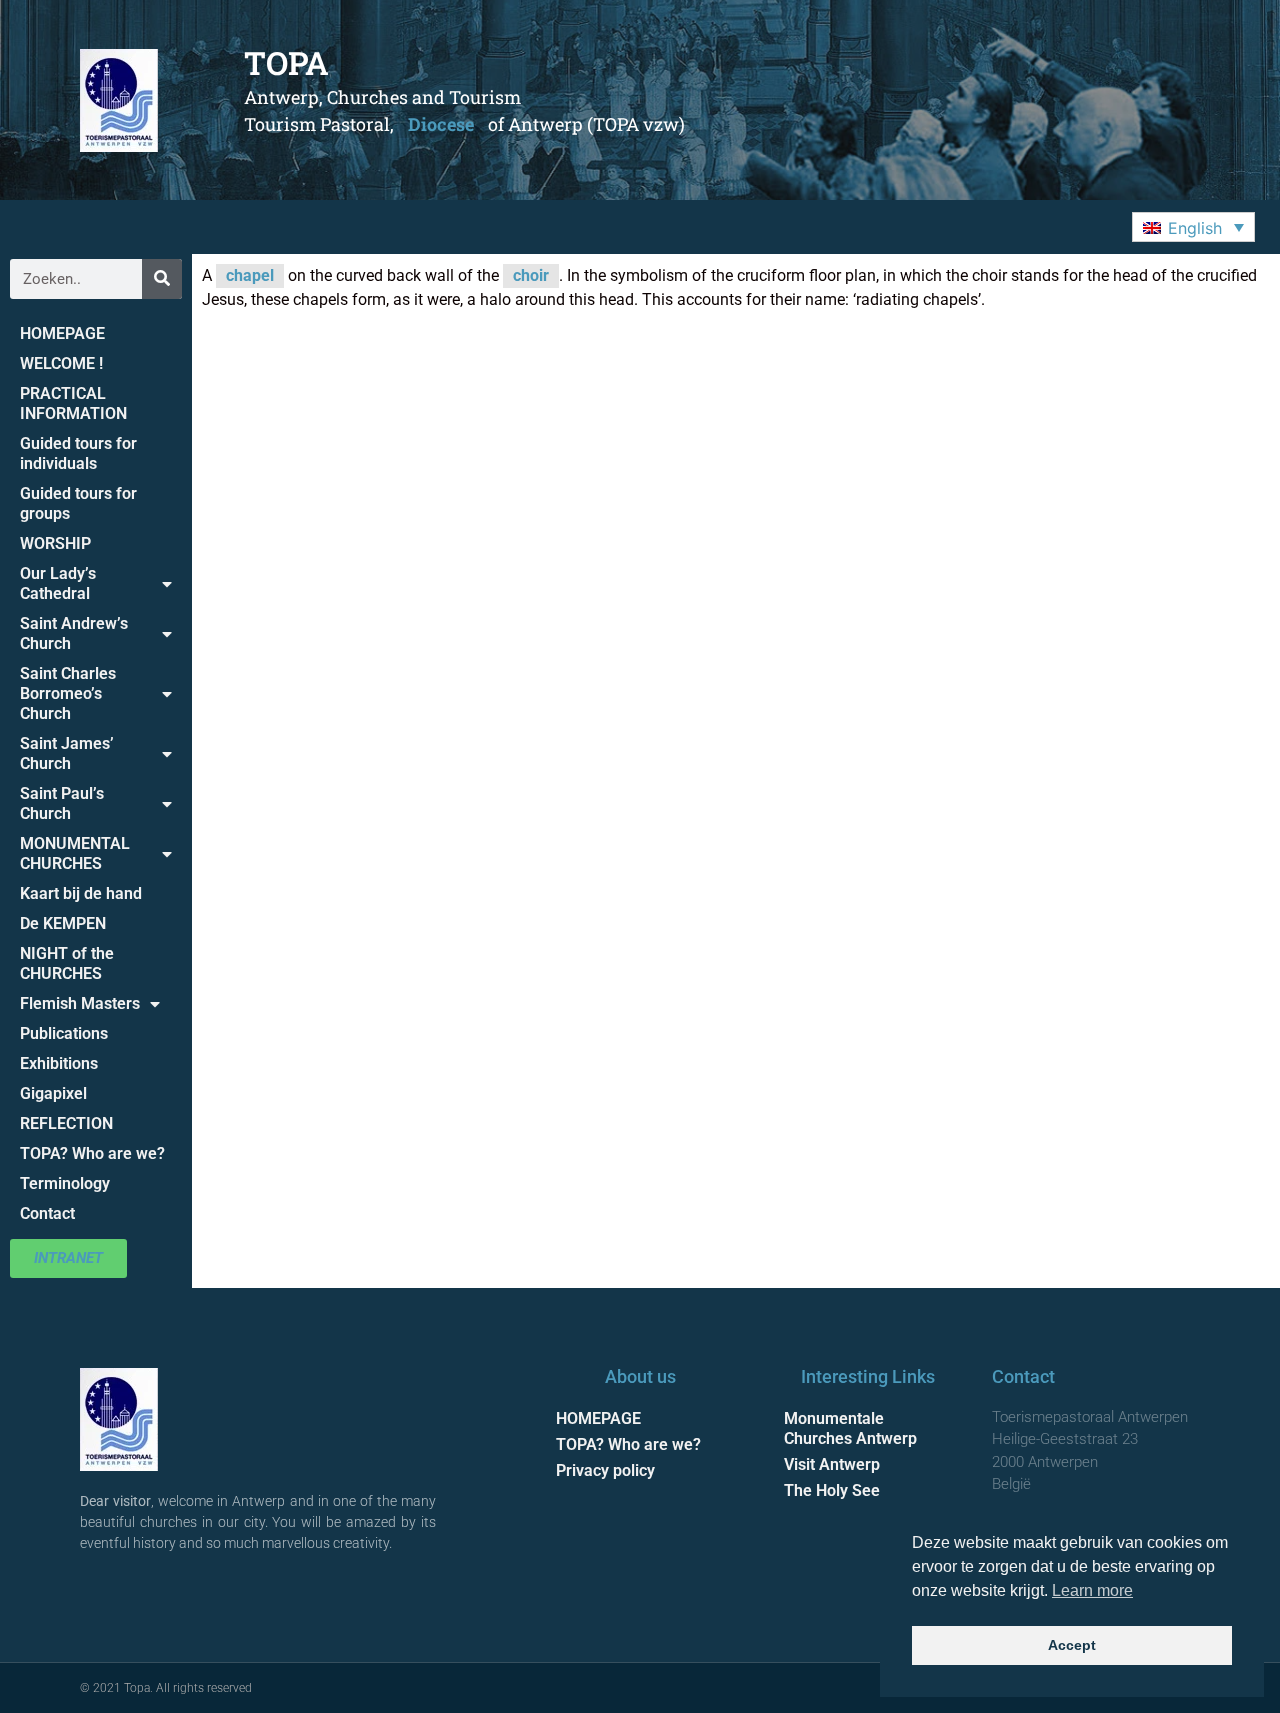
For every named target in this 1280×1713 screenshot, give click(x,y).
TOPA (286, 62)
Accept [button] (1072, 1645)
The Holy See (832, 1490)
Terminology (65, 1183)
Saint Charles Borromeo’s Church (68, 693)
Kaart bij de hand (81, 893)
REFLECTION (66, 1123)
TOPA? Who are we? (92, 1153)
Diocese (441, 124)
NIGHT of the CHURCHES (67, 963)
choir (531, 275)
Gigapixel (53, 1093)
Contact (47, 1213)
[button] (1193, 227)
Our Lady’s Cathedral (58, 583)
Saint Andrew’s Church (74, 633)
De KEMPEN (63, 923)
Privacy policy (605, 1470)
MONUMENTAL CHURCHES (75, 853)
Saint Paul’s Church (62, 803)
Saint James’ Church (67, 753)
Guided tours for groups (78, 503)
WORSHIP (55, 543)
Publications (64, 1033)
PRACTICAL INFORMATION (73, 403)
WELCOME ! (61, 363)
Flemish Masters (80, 1003)
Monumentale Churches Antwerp (850, 1428)
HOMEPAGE (62, 333)
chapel (250, 275)
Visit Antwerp (832, 1464)
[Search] (162, 279)
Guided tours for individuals (78, 453)
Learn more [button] (1092, 1590)
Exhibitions (59, 1063)
